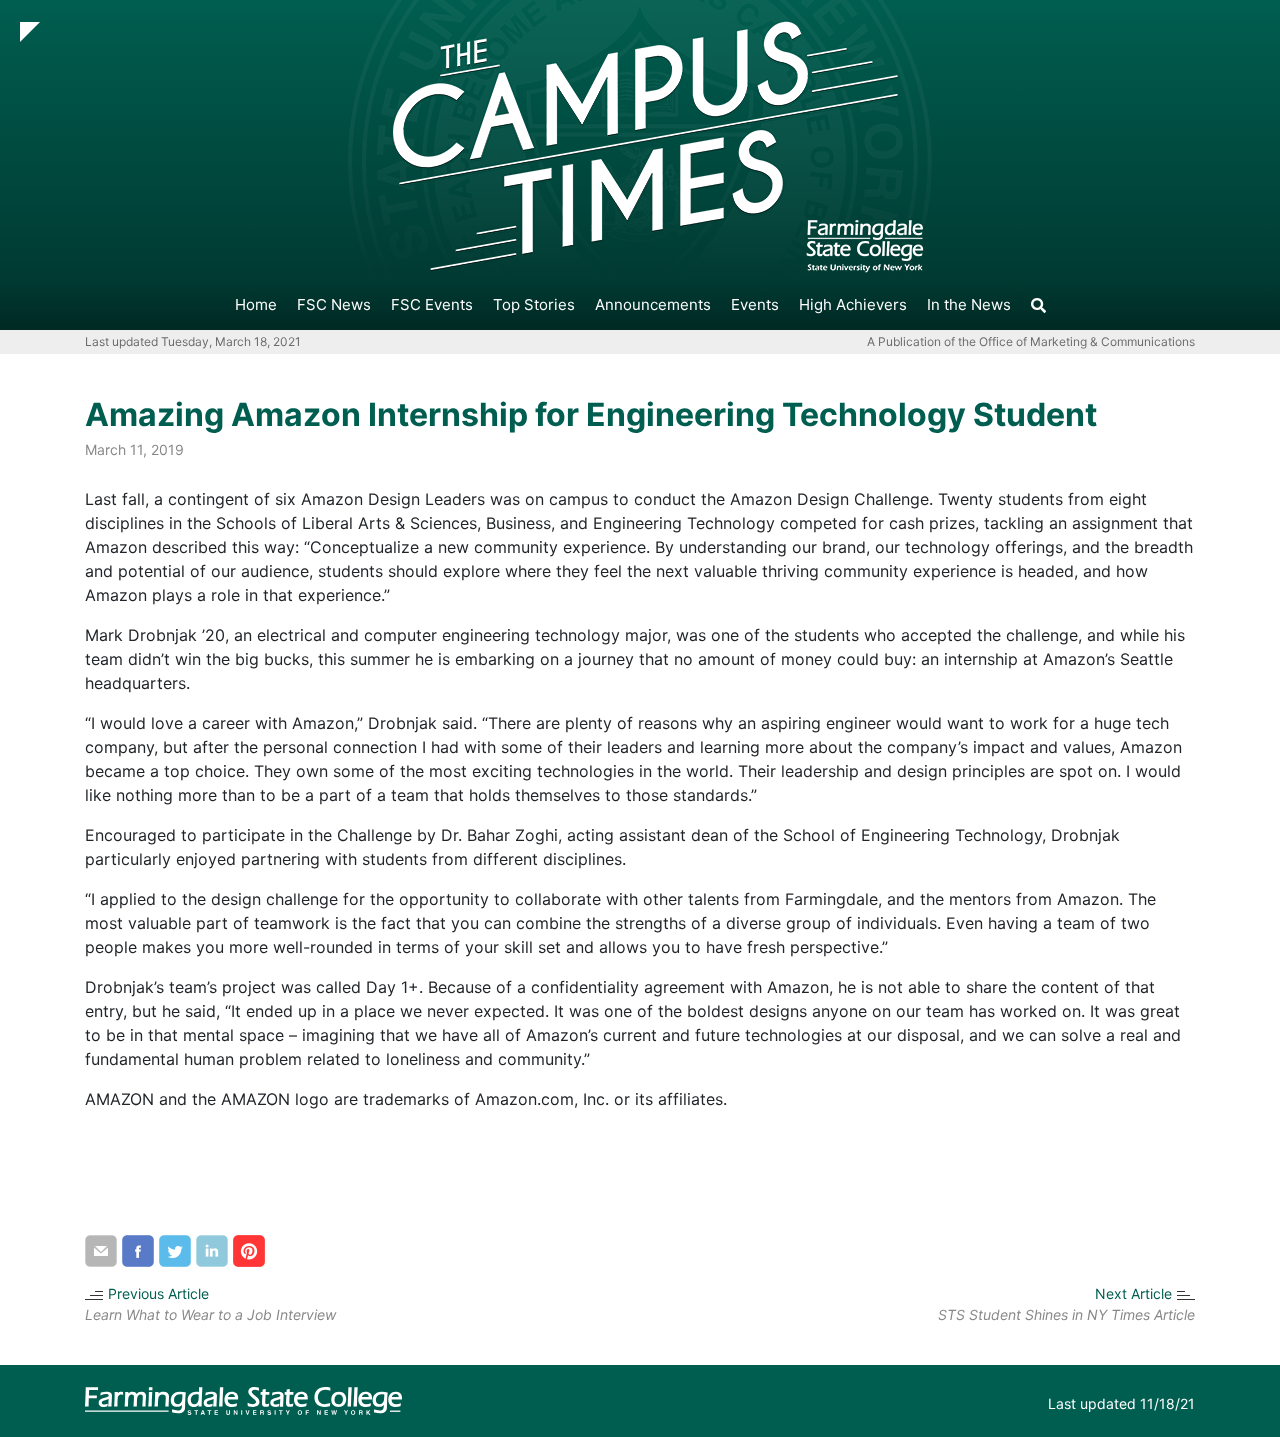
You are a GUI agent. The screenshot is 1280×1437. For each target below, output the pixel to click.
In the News (969, 304)
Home (256, 304)
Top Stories (534, 304)
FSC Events (432, 304)
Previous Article (158, 1293)
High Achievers (853, 304)
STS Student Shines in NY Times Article (1066, 1314)
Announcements (653, 304)
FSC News (334, 304)
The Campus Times (81, 305)
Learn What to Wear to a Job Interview (210, 1314)
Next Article (1133, 1293)
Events (755, 304)
